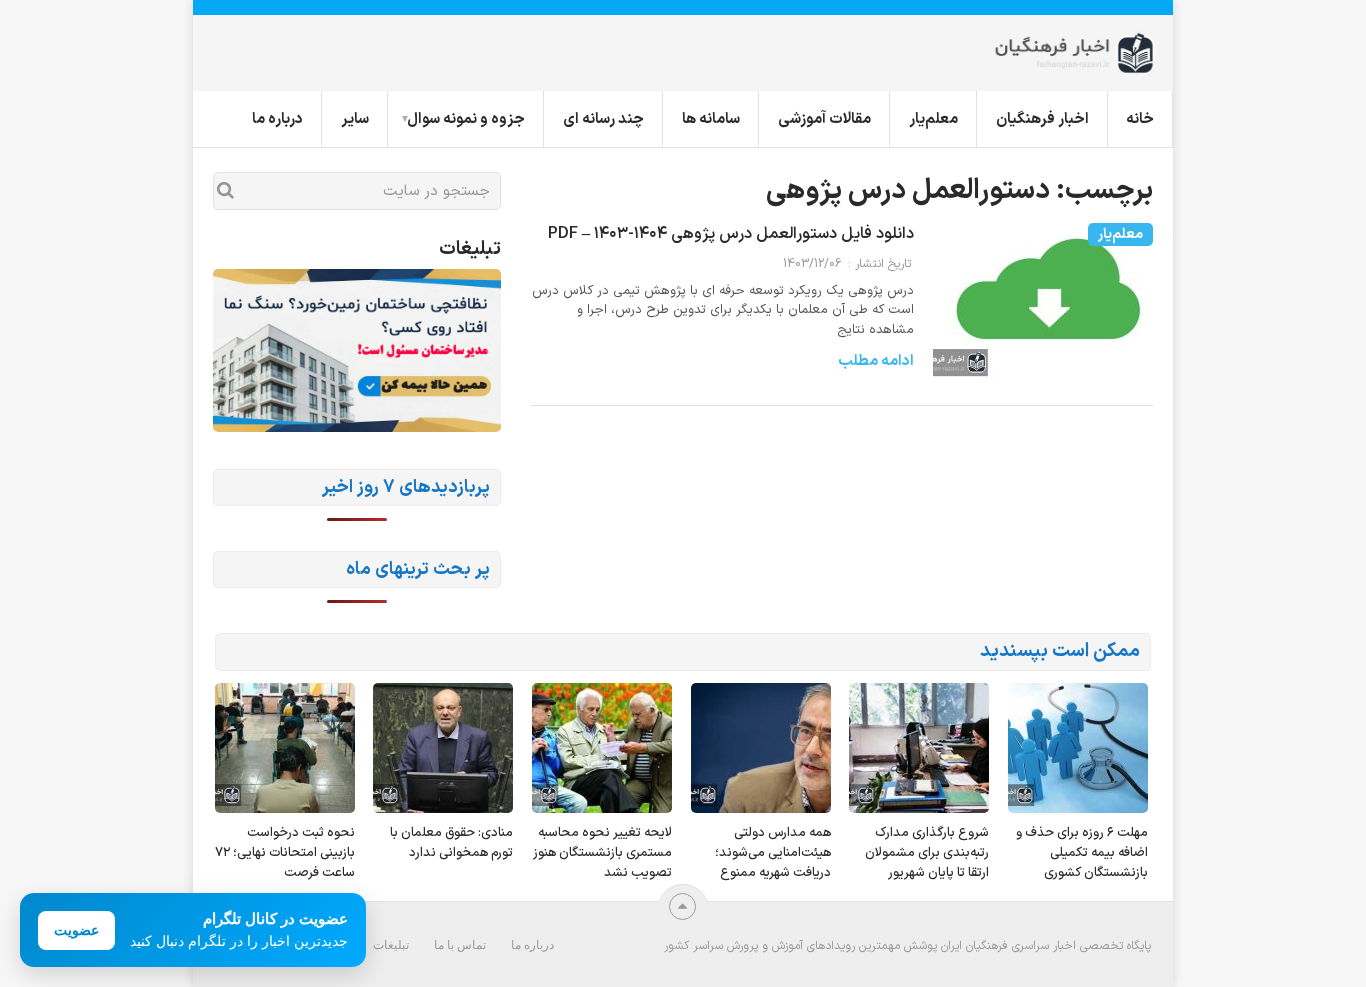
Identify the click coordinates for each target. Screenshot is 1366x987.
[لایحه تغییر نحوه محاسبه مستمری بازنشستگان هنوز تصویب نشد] (602, 748)
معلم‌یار (933, 119)
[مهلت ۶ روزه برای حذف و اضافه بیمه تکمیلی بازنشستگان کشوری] (1078, 748)
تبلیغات (391, 945)
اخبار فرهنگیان (1042, 119)
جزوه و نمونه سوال (466, 119)
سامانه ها (711, 119)
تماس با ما (460, 945)
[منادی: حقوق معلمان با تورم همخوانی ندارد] (443, 748)
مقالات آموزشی (824, 119)
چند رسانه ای (603, 119)
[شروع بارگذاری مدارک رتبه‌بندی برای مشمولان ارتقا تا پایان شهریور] (919, 748)
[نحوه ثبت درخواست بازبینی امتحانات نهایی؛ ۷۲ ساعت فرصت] (285, 748)
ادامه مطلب (876, 361)
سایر (355, 119)
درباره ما (277, 119)
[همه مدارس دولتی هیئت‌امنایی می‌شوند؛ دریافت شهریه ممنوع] (761, 748)
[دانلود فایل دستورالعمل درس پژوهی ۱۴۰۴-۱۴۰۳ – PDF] (1043, 314)
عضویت (76, 930)
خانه (1140, 119)
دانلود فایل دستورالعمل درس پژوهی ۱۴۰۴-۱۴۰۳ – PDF (731, 234)
